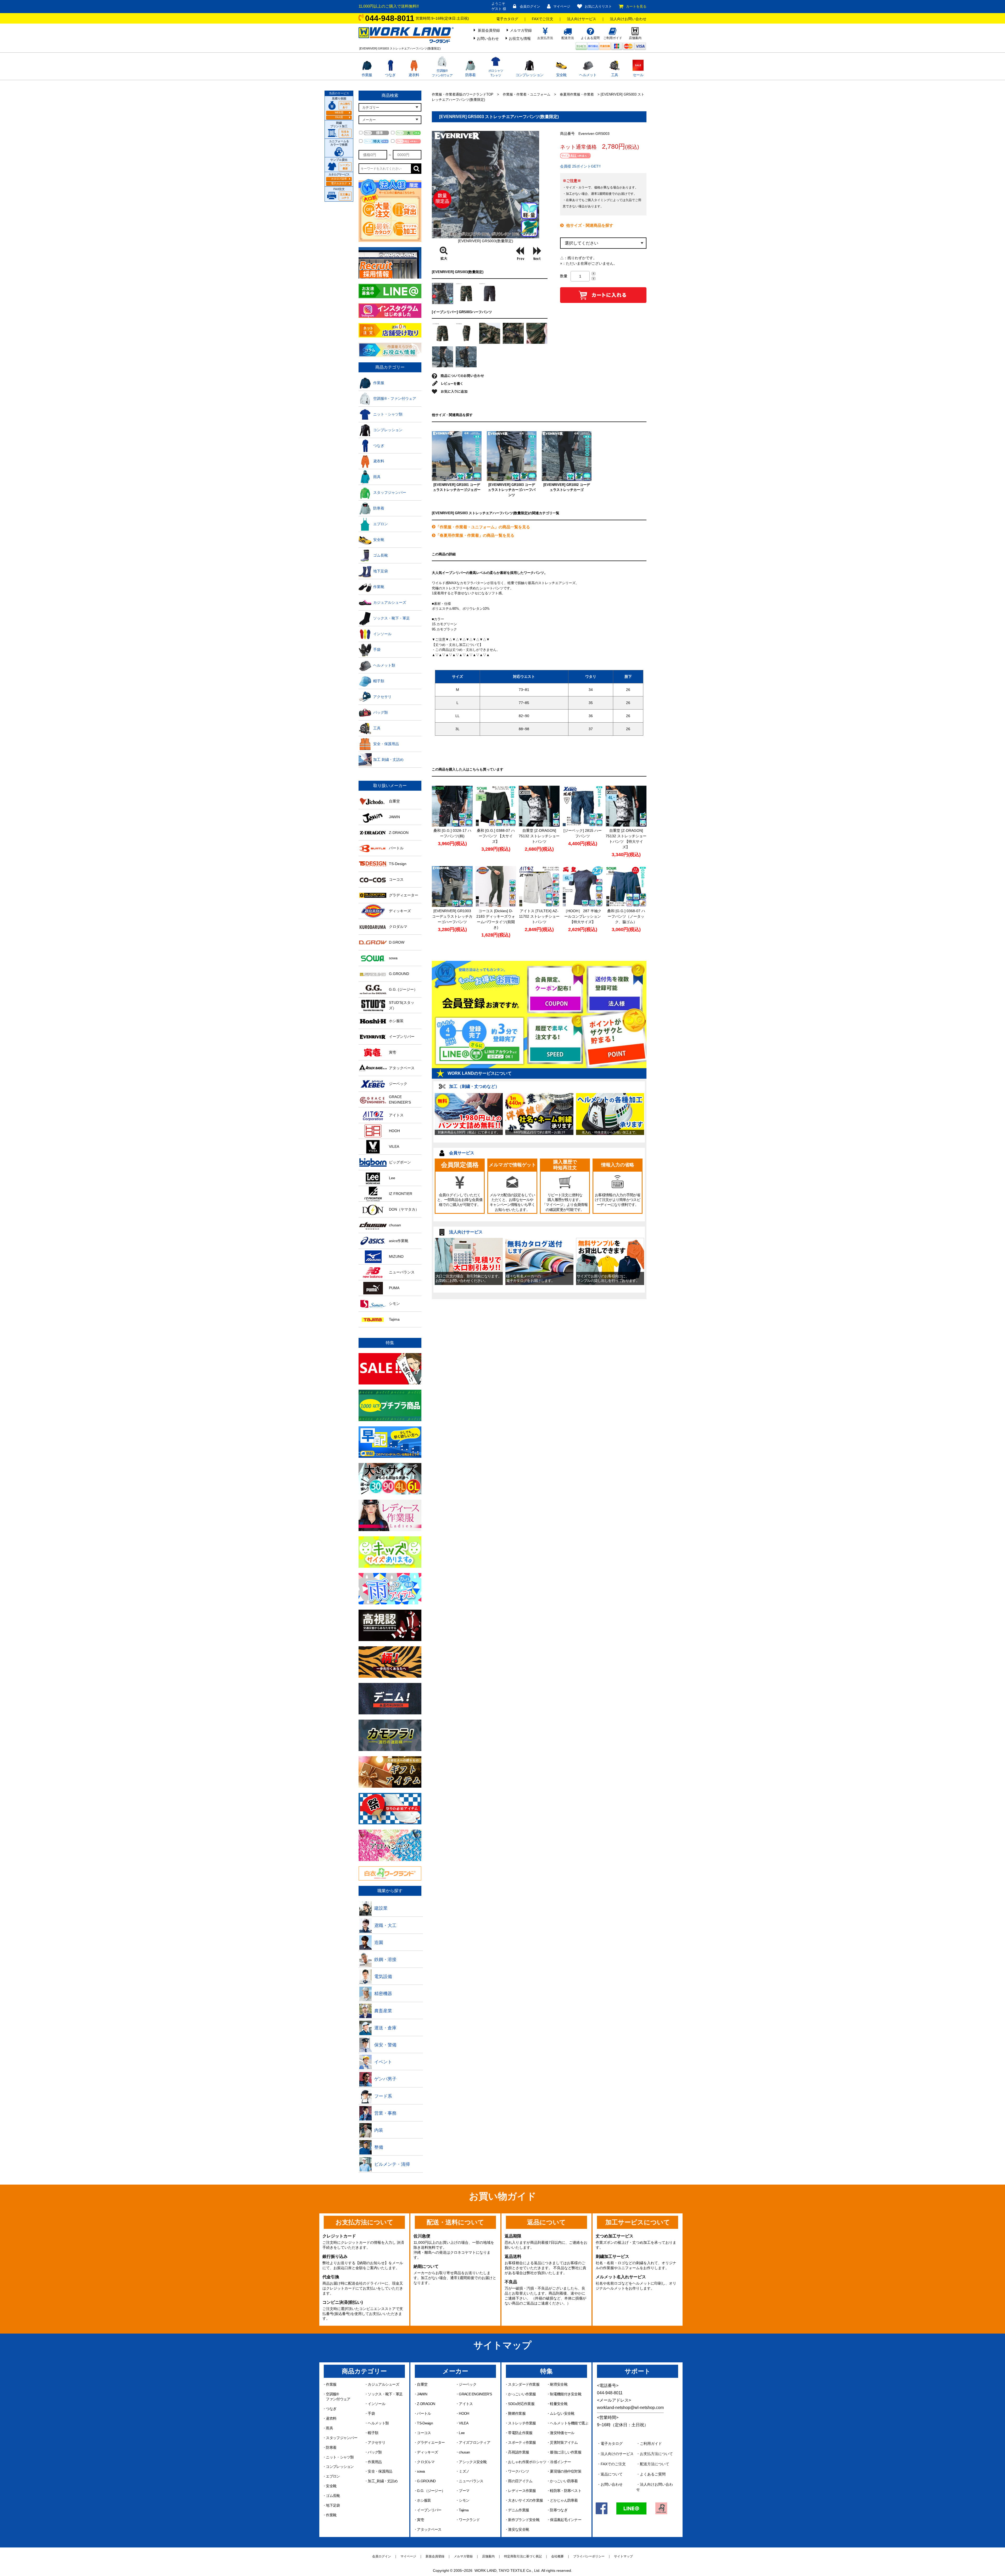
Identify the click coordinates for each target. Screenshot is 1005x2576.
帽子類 (373, 2433)
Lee (462, 2433)
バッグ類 (375, 2452)
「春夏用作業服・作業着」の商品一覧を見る (475, 535)
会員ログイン (530, 6)
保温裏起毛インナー (566, 2520)
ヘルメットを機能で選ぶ (569, 2423)
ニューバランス (471, 2481)
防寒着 (471, 75)
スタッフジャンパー (342, 2438)
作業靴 (331, 2515)
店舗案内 (488, 2556)
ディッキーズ (427, 2452)
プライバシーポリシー (589, 2556)
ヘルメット (588, 75)
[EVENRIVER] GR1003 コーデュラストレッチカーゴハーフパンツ (512, 490)
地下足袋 (333, 2505)
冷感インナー (560, 2462)
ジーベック (468, 2384)
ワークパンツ (518, 2471)
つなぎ (390, 75)
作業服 (367, 75)
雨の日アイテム (520, 2481)
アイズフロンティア (474, 2442)
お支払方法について (656, 2454)
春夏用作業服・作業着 (577, 94)
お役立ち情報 (520, 38)
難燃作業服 (517, 2413)
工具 (615, 75)
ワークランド (469, 2520)
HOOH (464, 2413)
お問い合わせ (488, 38)
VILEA (464, 2423)
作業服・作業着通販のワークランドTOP (463, 94)
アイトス (466, 2404)
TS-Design (425, 2423)
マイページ (562, 6)
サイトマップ (623, 2556)
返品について (612, 2474)
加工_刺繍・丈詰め (383, 2481)
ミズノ (464, 2471)
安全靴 (561, 75)
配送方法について (655, 2464)
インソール (376, 2404)
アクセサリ (376, 2442)
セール (638, 75)
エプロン (333, 2476)
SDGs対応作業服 (521, 2404)
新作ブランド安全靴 (524, 2520)
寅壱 (420, 2520)
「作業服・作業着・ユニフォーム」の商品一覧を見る (483, 527)
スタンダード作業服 (524, 2384)
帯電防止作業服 (520, 2433)
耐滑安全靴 (559, 2384)
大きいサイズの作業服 (525, 2500)
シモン (464, 2500)
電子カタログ (507, 19)
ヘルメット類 (378, 2423)
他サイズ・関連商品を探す (590, 225)
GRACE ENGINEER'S (475, 2394)
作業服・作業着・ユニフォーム (527, 94)
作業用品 (375, 2462)
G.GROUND (426, 2481)
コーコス (424, 2433)
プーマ (464, 2491)
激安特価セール (562, 2433)
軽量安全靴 (559, 2404)
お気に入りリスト (598, 6)
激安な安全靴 (518, 2529)
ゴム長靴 (333, 2496)
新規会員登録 (489, 30)
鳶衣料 (414, 75)
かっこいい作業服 (522, 2394)
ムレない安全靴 (562, 2413)
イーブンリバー (429, 2510)
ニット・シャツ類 (340, 2457)
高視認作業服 (518, 2452)
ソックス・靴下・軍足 (385, 2394)
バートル (424, 2413)
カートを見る (636, 6)
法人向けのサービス (617, 2454)
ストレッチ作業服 (522, 2423)
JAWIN (422, 2394)
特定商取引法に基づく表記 (523, 2556)
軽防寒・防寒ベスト (566, 2491)
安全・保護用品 (380, 2471)
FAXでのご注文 (613, 2464)
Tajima (464, 2510)
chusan (464, 2452)
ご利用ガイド (651, 2444)
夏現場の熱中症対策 (566, 2471)
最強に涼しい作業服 (566, 2452)
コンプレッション (529, 75)
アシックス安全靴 (473, 2462)
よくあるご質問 (653, 2474)
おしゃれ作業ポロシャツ (527, 2462)
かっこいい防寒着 (564, 2481)
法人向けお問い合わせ (628, 19)
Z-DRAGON (426, 2404)
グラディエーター (431, 2442)
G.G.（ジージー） (431, 2491)
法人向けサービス (582, 19)
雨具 (329, 2428)
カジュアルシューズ (383, 2384)
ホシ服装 (424, 2500)
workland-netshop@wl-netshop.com (630, 2408)
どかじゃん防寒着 (564, 2500)
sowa (421, 2471)
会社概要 (557, 2556)
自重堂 (422, 2384)
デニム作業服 (518, 2510)
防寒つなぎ (559, 2510)
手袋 (371, 2413)
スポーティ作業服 (522, 2442)
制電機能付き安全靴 (566, 2394)
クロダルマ (426, 2462)
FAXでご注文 (543, 19)
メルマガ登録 (521, 30)
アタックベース (429, 2529)
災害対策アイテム (564, 2442)
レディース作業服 (522, 2491)
